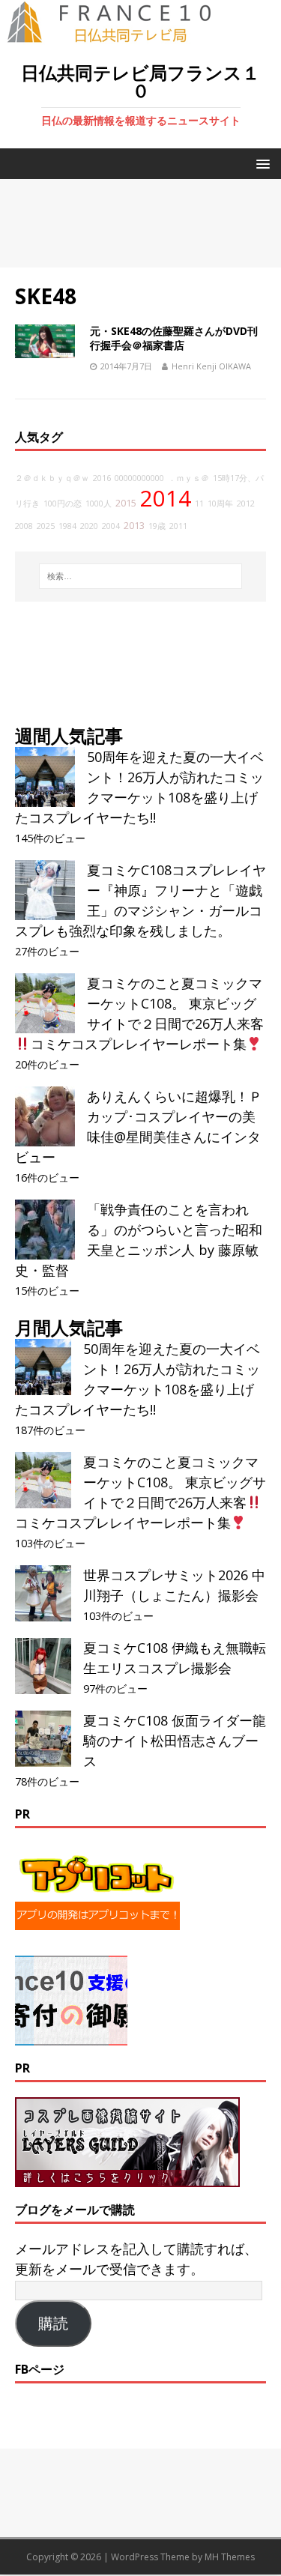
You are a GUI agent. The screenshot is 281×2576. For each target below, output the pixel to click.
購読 (53, 2323)
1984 (67, 526)
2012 (246, 504)
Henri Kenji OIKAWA (211, 366)
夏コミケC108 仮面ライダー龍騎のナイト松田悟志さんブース (175, 1741)
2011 (178, 526)
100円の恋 (63, 504)
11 (199, 504)
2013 (134, 526)
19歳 (157, 526)
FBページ (40, 2369)
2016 (102, 478)
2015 (126, 503)
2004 (111, 526)
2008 (24, 526)
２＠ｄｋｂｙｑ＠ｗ (52, 478)
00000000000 (139, 478)
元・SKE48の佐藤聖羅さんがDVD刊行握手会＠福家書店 (174, 338)
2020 (89, 526)
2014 (166, 498)
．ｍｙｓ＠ (188, 478)
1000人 (99, 504)
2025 (46, 526)
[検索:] (141, 576)
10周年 (220, 504)
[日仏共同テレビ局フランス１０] (120, 34)
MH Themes (230, 2557)
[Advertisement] (140, 223)
